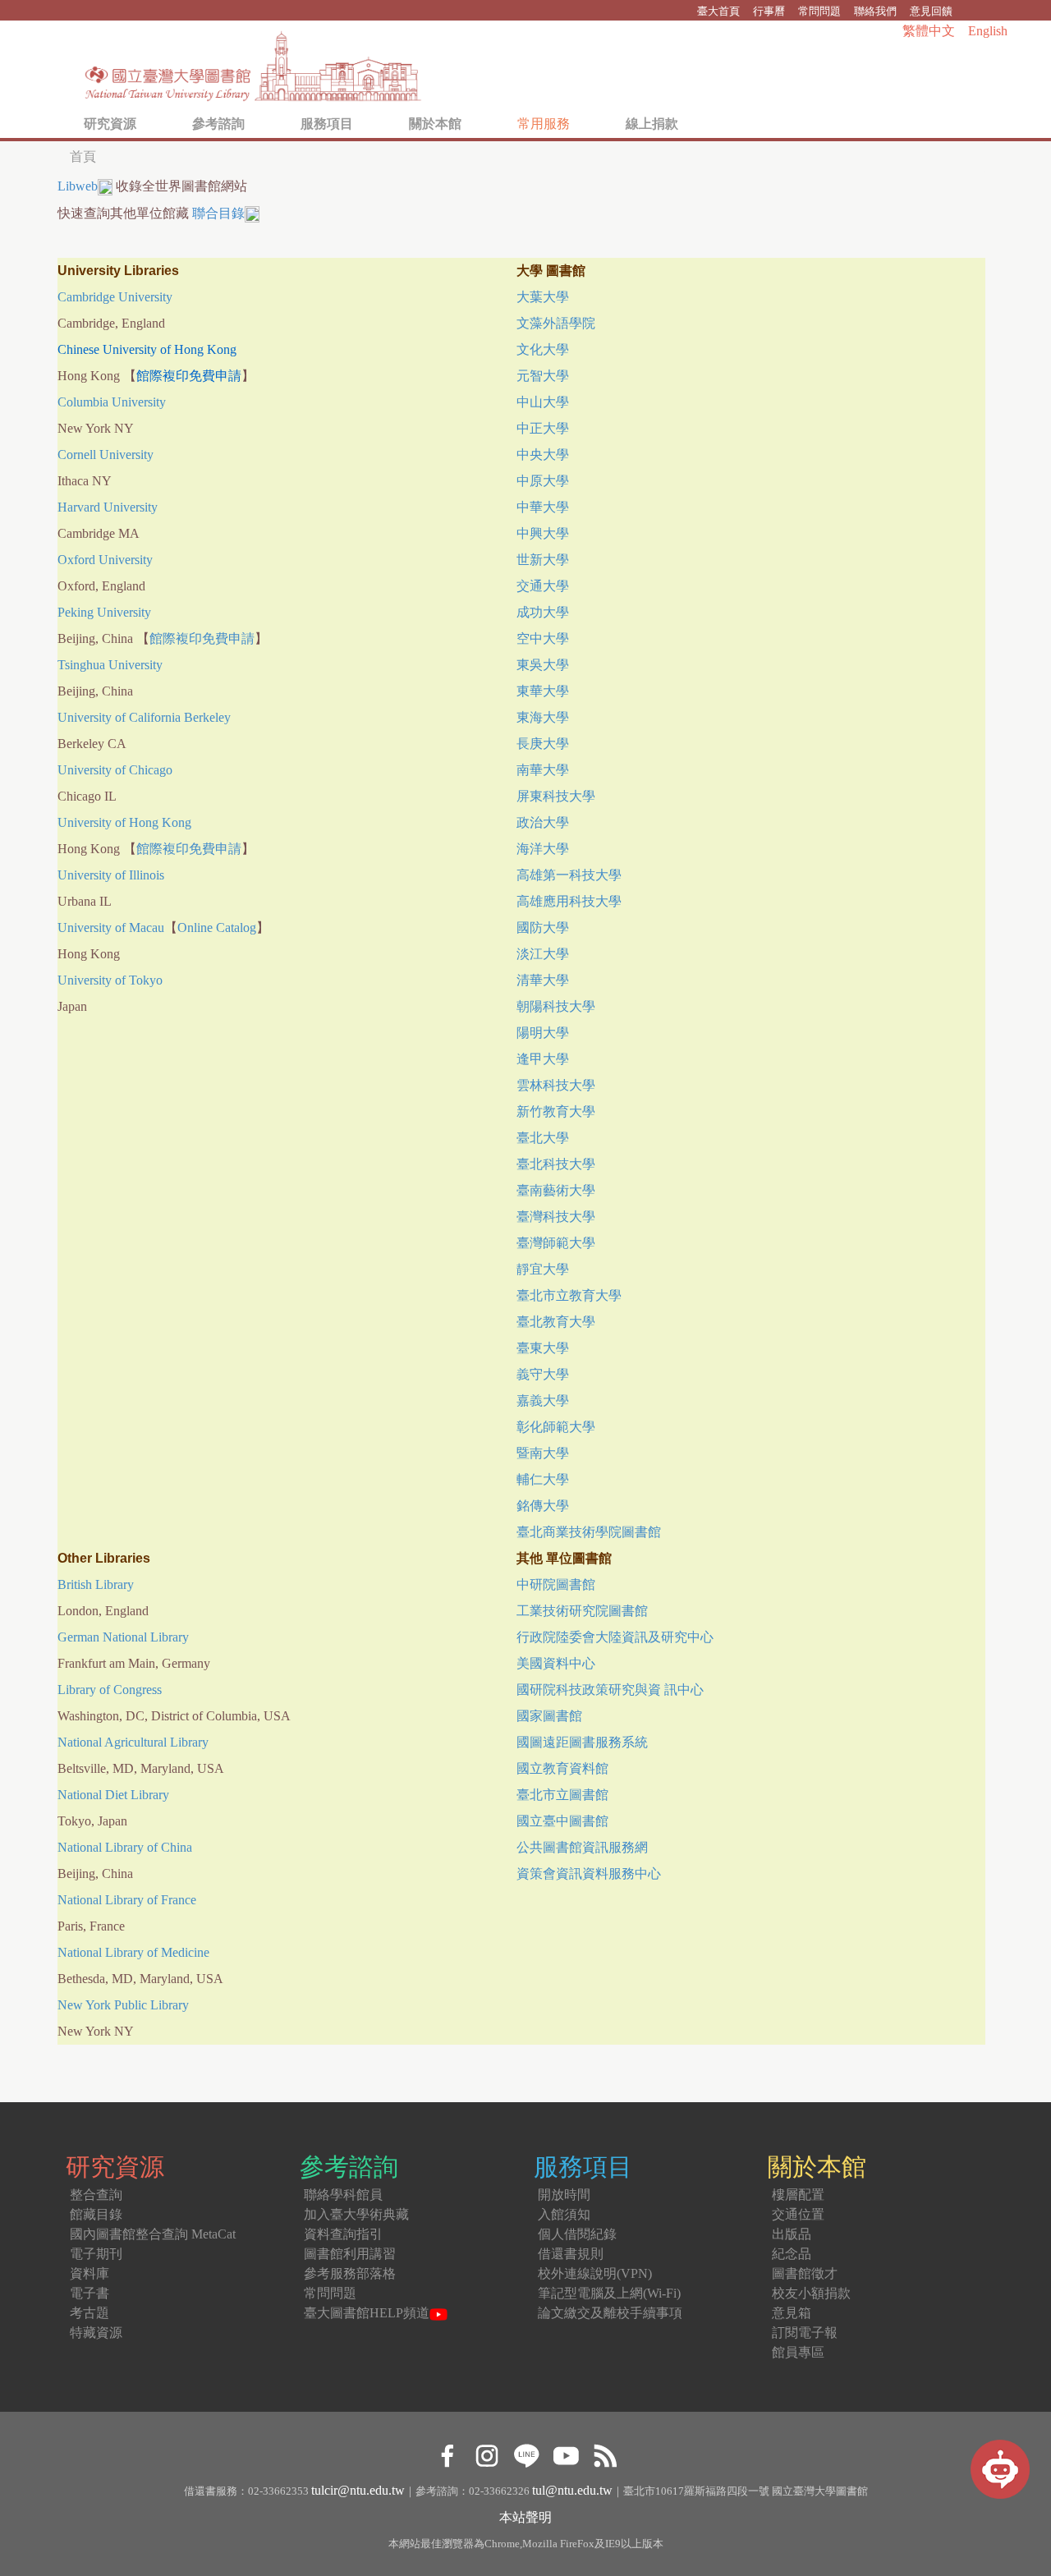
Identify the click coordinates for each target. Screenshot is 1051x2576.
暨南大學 (543, 1453)
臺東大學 (543, 1348)
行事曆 (769, 11)
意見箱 (792, 2313)
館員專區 (798, 2352)
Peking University (104, 612)
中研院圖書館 (556, 1584)
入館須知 (564, 2214)
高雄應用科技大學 (569, 901)
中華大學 (543, 507)
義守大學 (543, 1374)
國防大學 (543, 928)
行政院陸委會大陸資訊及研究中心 (615, 1637)
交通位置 (798, 2214)
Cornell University (106, 455)
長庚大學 (543, 744)
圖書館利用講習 (350, 2254)
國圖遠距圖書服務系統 (582, 1742)
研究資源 (110, 124)
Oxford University (105, 560)
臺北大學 (543, 1138)
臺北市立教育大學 (569, 1295)
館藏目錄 (96, 2214)
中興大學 (543, 533)
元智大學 (543, 376)
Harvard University (108, 507)
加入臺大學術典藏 (356, 2214)
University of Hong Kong (124, 822)
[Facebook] (447, 2453)
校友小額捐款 (811, 2293)
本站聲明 (525, 2517)
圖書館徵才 (805, 2273)
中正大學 (543, 428)
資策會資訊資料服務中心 (589, 1873)
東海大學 (543, 717)
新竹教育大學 (556, 1111)
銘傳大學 (543, 1506)
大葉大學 (543, 297)
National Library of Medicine (133, 1952)
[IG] (486, 2453)
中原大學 (543, 481)
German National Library (123, 1637)
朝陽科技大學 (556, 1006)
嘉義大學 (543, 1400)
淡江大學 (543, 954)
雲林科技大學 (556, 1085)
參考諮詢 (218, 124)
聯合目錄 (218, 213)
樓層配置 (798, 2195)
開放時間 (564, 2195)
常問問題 (819, 11)
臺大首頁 (718, 11)
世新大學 (543, 560)
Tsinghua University (110, 665)
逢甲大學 (543, 1059)
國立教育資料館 (562, 1768)
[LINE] (526, 2453)
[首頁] (254, 62)
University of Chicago (115, 770)
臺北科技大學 (556, 1164)
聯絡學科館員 (343, 2195)
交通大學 (543, 586)
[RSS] (605, 2453)
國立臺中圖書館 (562, 1821)
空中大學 (543, 638)
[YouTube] (565, 2453)
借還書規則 (571, 2254)
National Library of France (127, 1900)
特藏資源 (96, 2333)
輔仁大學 (543, 1479)
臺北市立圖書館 (562, 1795)
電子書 (89, 2293)
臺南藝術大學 (556, 1190)
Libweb (78, 186)
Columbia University (112, 402)
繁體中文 (929, 31)
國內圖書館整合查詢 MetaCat (153, 2234)
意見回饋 (931, 11)
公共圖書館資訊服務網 (582, 1847)
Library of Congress (110, 1690)
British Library (96, 1584)
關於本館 (435, 124)
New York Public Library (123, 2005)
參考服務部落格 (350, 2273)
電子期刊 (96, 2254)
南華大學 (543, 770)
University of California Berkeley (144, 717)
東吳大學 (543, 665)
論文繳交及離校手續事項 (610, 2313)
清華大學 (543, 980)
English (988, 31)
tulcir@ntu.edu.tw (358, 2490)
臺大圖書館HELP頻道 (367, 2313)
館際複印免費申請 (202, 638)
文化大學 (543, 349)
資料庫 (89, 2273)
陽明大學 (543, 1033)
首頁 (83, 156)
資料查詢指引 (343, 2234)
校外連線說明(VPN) (595, 2273)
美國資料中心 (556, 1663)
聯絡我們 (875, 11)
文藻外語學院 (556, 323)
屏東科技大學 (556, 796)
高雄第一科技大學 (569, 875)
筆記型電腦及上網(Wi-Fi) (609, 2293)
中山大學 (543, 402)
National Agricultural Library (133, 1742)
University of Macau (111, 928)
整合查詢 (96, 2195)
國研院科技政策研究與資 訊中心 (610, 1690)
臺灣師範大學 (556, 1243)
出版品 (792, 2234)
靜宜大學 (543, 1269)
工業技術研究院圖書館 (582, 1611)
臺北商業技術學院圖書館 (589, 1532)
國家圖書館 (549, 1716)
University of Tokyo (110, 980)
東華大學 (543, 691)
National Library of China (125, 1847)
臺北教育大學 (556, 1322)
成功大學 (543, 612)
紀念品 (792, 2254)
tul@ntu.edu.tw (572, 2490)
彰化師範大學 (556, 1427)
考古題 (89, 2313)
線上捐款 (652, 124)
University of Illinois (111, 875)
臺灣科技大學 (556, 1217)
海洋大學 (543, 849)
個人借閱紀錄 (577, 2234)
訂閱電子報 (805, 2333)
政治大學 (543, 822)
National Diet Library (113, 1795)
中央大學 (543, 455)
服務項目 (327, 124)
